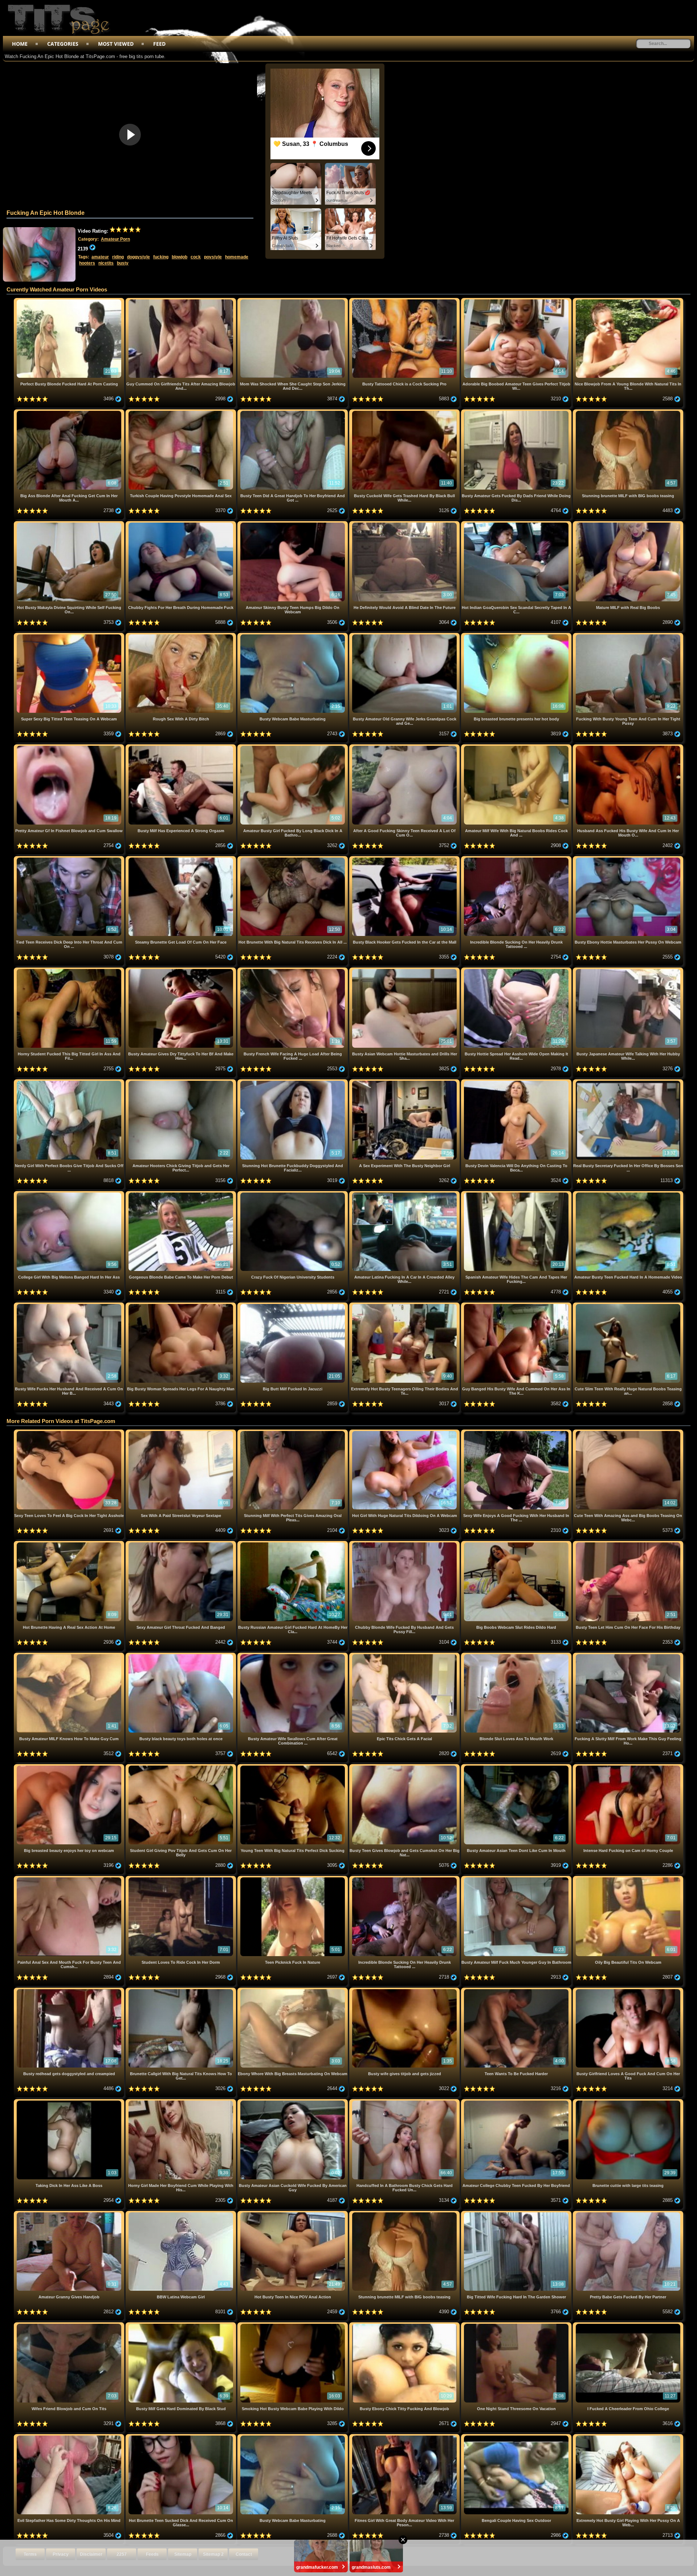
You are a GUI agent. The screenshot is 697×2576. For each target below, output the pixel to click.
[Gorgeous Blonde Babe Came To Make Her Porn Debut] (182, 1194)
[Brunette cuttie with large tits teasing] (628, 2102)
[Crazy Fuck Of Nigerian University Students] (293, 1194)
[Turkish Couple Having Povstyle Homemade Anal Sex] (182, 412)
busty (123, 263)
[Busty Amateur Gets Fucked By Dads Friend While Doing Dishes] (517, 412)
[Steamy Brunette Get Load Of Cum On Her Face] (182, 859)
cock (196, 257)
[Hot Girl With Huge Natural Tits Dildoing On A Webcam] (405, 1432)
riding (118, 257)
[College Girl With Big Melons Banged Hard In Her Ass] (70, 1194)
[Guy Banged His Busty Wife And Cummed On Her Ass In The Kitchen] (517, 1305)
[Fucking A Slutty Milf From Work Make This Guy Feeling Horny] (628, 1655)
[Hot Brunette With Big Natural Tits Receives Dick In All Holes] (293, 859)
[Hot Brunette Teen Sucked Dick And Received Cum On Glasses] (182, 2437)
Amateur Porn (115, 239)
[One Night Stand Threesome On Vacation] (517, 2325)
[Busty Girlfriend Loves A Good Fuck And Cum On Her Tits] (628, 1990)
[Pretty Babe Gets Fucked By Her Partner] (628, 2214)
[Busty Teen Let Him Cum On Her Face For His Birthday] (628, 1544)
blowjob (180, 257)
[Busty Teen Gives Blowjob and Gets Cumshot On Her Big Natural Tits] (405, 1767)
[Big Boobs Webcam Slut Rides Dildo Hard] (517, 1544)
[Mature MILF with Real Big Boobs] (628, 524)
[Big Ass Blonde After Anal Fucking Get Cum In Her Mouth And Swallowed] (70, 412)
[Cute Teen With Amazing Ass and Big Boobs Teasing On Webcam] (628, 1432)
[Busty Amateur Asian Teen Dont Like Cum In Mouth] (517, 1767)
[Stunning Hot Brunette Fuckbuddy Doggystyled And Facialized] (293, 1082)
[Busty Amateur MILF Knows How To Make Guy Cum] (70, 1655)
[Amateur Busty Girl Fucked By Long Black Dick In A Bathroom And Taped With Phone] (293, 747)
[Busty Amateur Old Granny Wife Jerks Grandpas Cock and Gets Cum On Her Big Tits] (405, 636)
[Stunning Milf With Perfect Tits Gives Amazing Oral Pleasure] (293, 1432)
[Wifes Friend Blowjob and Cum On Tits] (70, 2325)
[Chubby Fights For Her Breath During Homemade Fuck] (182, 524)
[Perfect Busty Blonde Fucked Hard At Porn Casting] (70, 301)
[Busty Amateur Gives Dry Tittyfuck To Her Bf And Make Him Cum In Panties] (182, 970)
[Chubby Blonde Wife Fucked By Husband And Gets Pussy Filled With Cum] (405, 1544)
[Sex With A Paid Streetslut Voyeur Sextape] (182, 1432)
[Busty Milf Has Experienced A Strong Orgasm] (182, 747)
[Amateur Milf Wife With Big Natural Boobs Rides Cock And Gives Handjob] (517, 747)
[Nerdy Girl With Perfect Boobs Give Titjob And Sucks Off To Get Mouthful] (70, 1082)
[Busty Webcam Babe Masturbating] (293, 636)
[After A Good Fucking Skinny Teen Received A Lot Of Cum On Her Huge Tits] (405, 747)
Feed (159, 44)
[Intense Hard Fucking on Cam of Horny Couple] (628, 1767)
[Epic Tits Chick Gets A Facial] (405, 1655)
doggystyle (138, 257)
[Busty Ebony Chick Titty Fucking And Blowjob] (405, 2325)
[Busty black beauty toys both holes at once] (182, 1655)
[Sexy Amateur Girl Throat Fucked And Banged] (182, 1544)
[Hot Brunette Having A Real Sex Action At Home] (70, 1544)
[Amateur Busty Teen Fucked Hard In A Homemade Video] (628, 1194)
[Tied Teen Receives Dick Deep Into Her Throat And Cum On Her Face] (70, 859)
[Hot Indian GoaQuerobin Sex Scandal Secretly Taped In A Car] (517, 524)
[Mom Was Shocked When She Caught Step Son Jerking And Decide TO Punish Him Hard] (293, 301)
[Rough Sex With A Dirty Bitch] (182, 636)
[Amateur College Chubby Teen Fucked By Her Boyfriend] (517, 2102)
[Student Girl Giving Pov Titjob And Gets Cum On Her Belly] (182, 1767)
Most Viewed (116, 44)
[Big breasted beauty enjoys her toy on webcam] (70, 1767)
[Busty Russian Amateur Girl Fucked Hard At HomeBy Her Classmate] (293, 1544)
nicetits (106, 263)
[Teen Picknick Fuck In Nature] (293, 1879)
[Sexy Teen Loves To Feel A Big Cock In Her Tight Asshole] (70, 1432)
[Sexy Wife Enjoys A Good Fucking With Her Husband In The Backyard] (517, 1432)
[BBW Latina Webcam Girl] (182, 2214)
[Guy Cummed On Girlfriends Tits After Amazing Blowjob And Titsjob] (182, 301)
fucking (161, 257)
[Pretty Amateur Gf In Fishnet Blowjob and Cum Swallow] (70, 747)
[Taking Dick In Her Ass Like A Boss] (70, 2102)
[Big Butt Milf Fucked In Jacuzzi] (293, 1305)
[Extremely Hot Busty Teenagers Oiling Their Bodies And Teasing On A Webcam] (405, 1305)
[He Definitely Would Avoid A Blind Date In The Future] (405, 524)
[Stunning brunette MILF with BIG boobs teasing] (628, 412)
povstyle (213, 257)
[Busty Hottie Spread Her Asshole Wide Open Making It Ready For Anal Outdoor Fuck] (517, 970)
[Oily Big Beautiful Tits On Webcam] (628, 1879)
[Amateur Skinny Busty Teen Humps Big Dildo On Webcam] (293, 524)
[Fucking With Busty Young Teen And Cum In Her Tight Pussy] (628, 636)
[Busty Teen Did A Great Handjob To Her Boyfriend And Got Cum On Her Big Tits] (293, 412)
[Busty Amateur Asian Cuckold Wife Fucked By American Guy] (293, 2102)
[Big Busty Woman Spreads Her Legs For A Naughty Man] (182, 1305)
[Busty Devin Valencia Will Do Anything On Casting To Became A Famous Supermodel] (517, 1082)
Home (20, 44)
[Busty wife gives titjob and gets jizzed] (405, 1990)
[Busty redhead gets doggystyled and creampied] (70, 1990)
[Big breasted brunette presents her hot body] (517, 636)
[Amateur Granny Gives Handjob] (70, 2214)
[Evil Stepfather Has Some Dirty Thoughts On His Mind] (70, 2437)
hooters (87, 263)
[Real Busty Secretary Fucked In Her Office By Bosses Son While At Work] (628, 1082)
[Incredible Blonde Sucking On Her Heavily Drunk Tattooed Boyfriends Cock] (517, 859)
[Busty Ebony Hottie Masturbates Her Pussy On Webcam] (628, 859)
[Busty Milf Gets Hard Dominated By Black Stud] (182, 2325)
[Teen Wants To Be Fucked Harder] (517, 1990)
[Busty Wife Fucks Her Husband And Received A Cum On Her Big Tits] (70, 1305)
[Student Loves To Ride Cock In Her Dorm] (182, 1879)
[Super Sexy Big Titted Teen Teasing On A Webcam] (70, 636)
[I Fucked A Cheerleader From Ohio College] (628, 2325)
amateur (100, 257)
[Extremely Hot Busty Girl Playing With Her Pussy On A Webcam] (628, 2437)
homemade (237, 257)
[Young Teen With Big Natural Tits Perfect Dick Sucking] (293, 1767)
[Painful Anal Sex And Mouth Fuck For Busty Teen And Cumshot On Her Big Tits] (70, 1879)
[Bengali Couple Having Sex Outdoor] (517, 2437)
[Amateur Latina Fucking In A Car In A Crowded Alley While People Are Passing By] (405, 1194)
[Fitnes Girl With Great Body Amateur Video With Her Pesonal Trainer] (405, 2437)
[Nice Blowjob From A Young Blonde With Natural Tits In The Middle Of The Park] (628, 301)
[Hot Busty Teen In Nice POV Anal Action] (293, 2214)
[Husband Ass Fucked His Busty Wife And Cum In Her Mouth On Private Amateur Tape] (628, 747)
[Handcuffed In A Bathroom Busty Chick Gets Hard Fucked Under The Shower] (405, 2102)
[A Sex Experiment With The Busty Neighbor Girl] (405, 1082)
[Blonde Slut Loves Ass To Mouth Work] (517, 1655)
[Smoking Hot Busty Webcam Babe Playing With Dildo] (293, 2325)
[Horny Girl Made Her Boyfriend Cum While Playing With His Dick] (182, 2102)
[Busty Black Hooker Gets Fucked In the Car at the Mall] (405, 859)
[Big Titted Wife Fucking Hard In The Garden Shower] (517, 2214)
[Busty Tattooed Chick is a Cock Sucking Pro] (405, 301)
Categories (63, 44)
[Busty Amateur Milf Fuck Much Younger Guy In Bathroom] (517, 1879)
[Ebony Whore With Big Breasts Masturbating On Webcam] (293, 1990)
